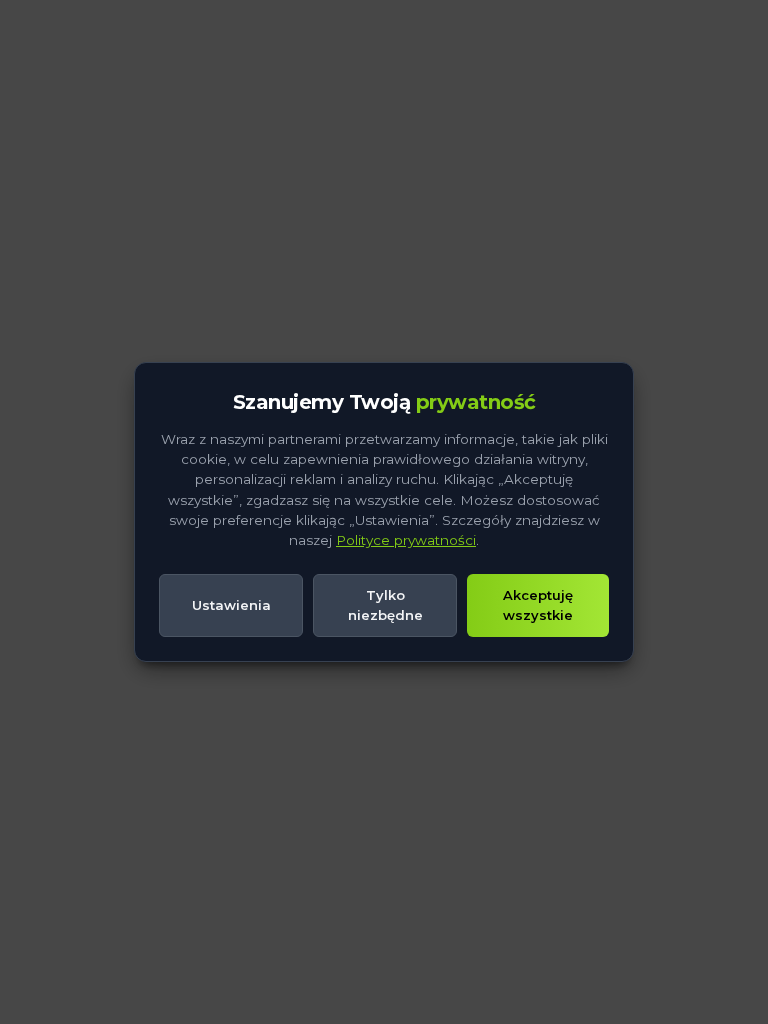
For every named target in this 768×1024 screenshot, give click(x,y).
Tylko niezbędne (385, 605)
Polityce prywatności (406, 540)
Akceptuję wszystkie (538, 605)
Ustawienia (231, 605)
